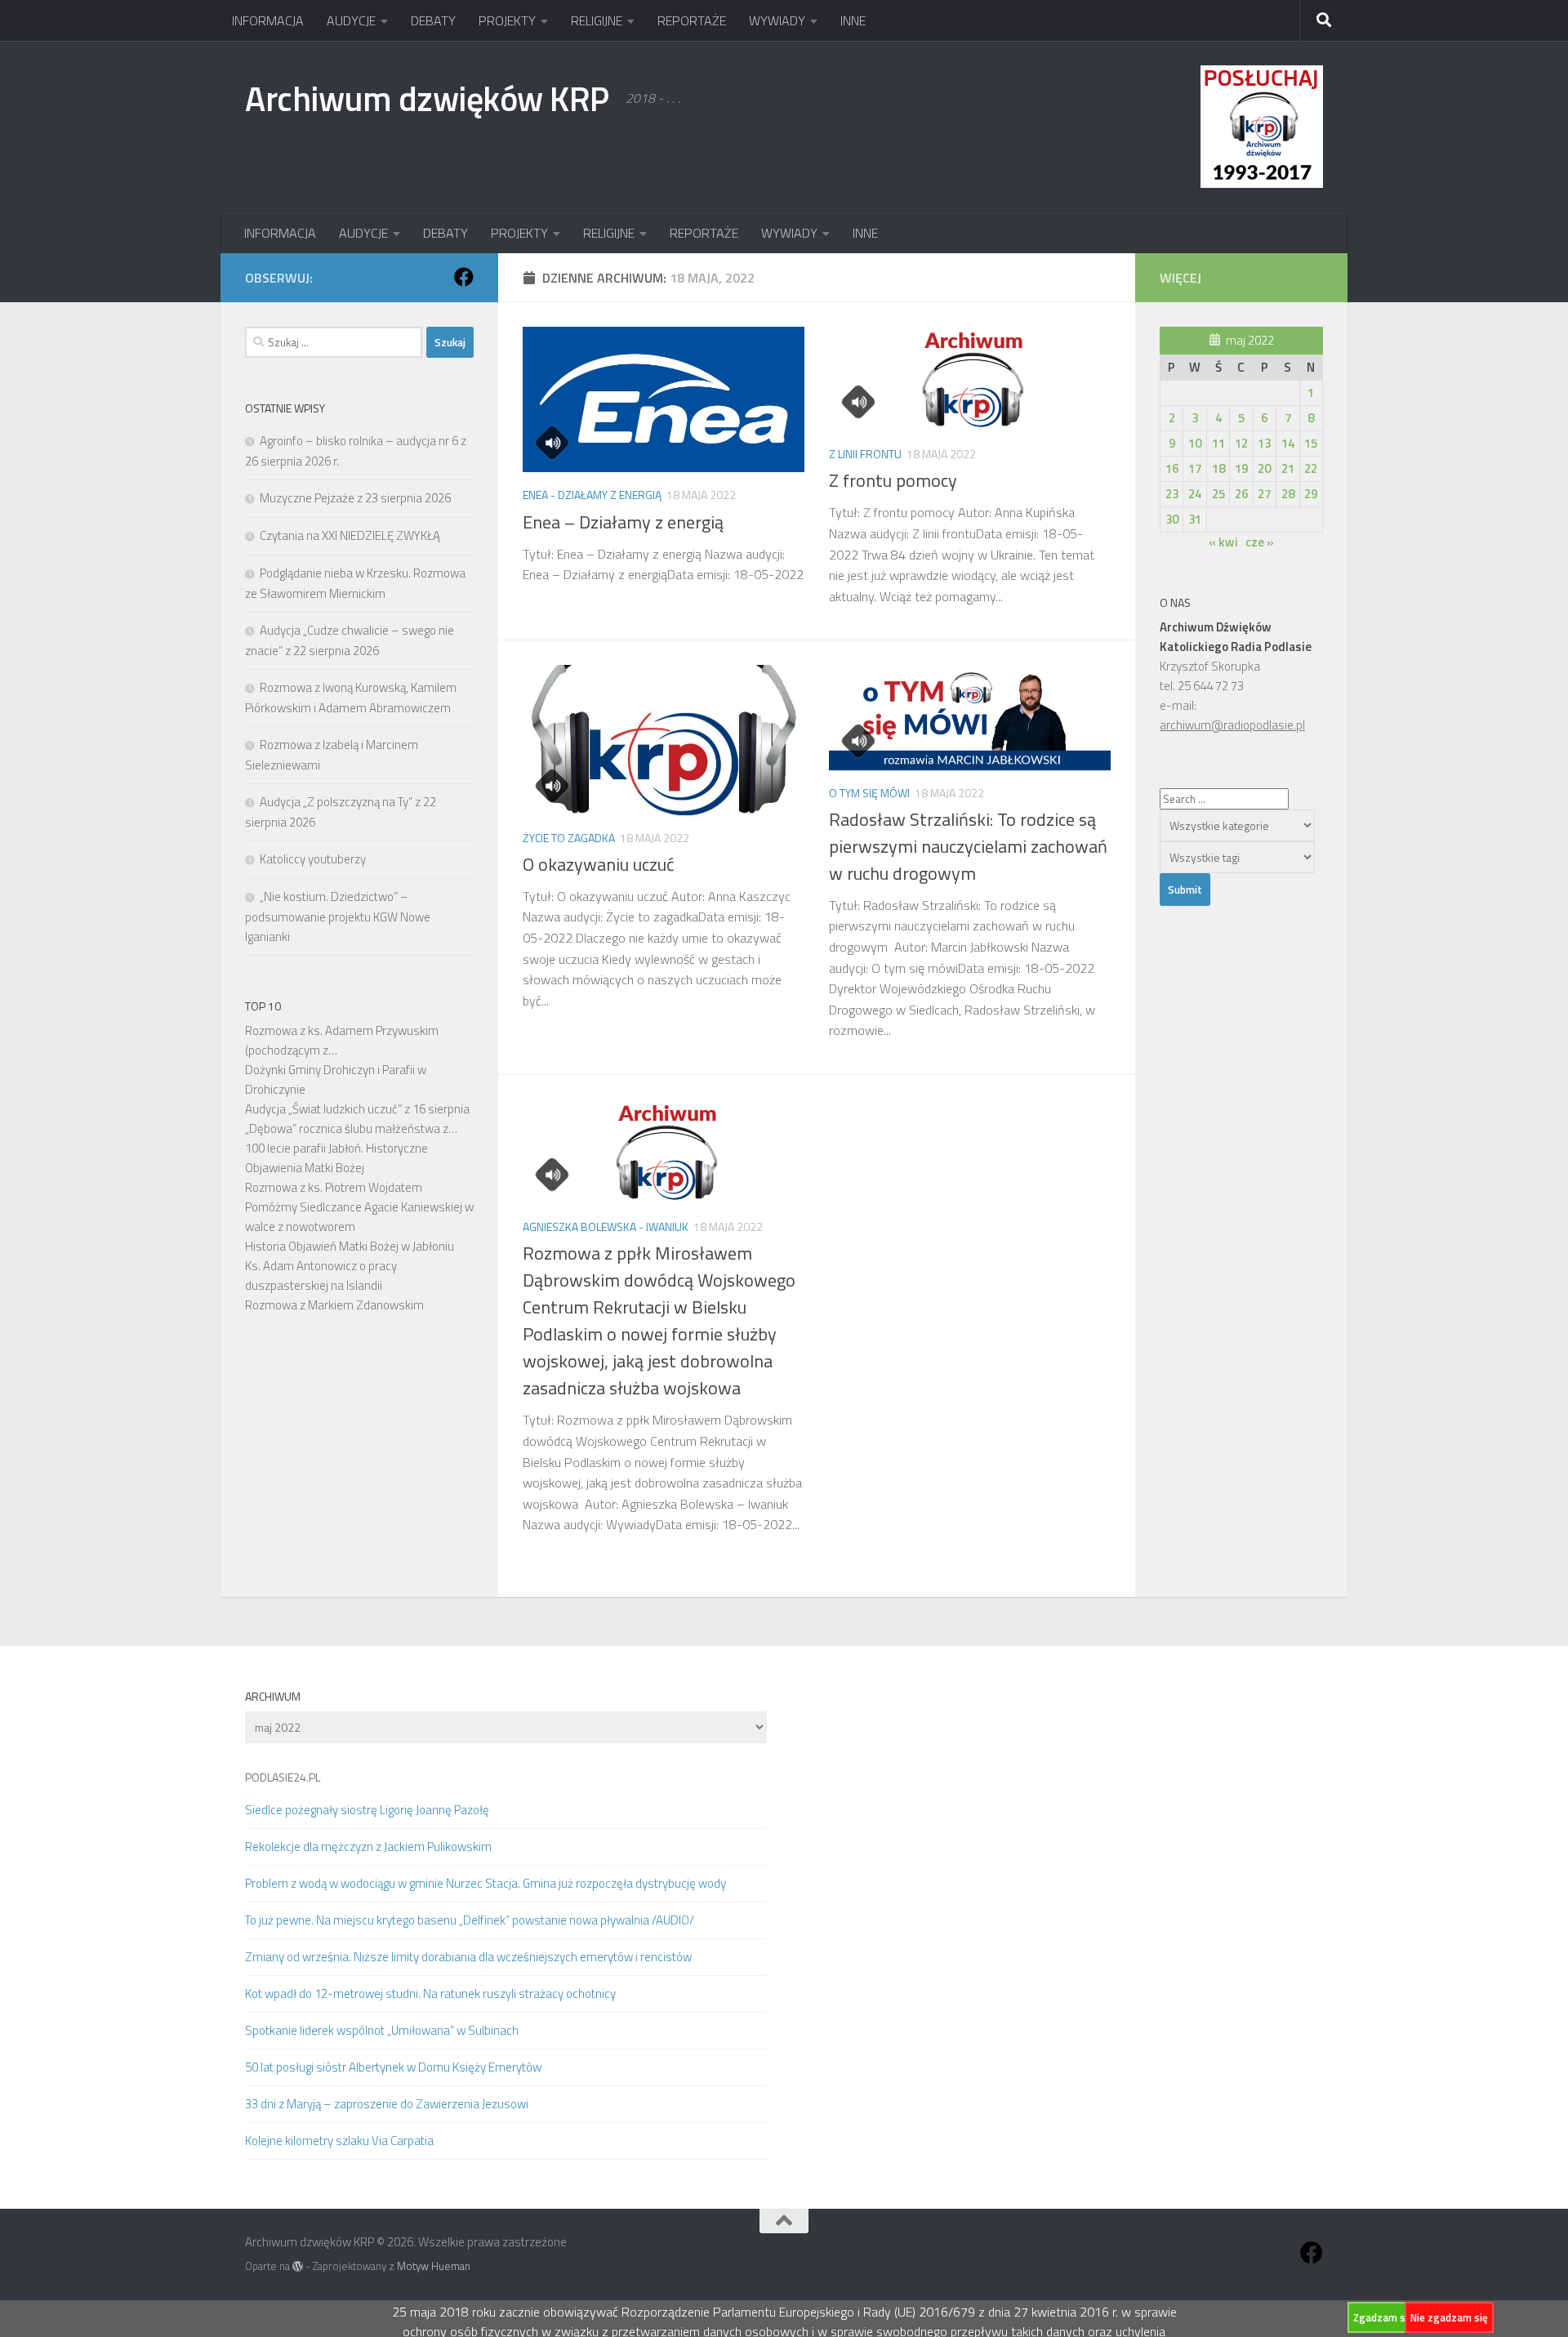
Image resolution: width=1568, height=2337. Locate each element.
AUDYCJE (351, 20)
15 (1311, 443)
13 (1264, 443)
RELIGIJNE (597, 20)
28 (1288, 494)
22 (1311, 468)
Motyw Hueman (434, 2266)
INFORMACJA (268, 20)
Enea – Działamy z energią (623, 522)
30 (1172, 519)
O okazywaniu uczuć (599, 864)
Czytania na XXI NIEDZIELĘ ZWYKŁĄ (350, 535)
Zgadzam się (1383, 2317)
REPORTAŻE (692, 20)
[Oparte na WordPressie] (298, 2266)
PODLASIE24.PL (283, 1777)
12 (1241, 443)
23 (1172, 494)
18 (1218, 468)
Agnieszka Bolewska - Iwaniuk (606, 1226)
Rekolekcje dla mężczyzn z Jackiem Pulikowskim (368, 1846)
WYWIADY (777, 20)
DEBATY (433, 20)
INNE (853, 20)
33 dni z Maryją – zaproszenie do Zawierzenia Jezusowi (387, 2104)
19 (1241, 468)
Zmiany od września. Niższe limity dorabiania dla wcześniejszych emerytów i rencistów (468, 1957)
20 (1264, 468)
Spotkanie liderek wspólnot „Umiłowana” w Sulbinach (382, 2030)
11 (1218, 443)
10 (1195, 443)
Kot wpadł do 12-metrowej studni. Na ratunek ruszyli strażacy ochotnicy (430, 1994)
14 (1288, 443)
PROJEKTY (507, 20)
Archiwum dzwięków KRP (427, 98)
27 (1264, 494)
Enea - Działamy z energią (592, 495)
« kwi (1223, 542)
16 (1172, 468)
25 (1218, 494)
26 (1241, 494)
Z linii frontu (865, 454)
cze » (1260, 542)
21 (1288, 468)
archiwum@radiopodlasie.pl (1232, 725)
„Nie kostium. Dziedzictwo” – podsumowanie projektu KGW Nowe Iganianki (338, 917)
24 (1195, 494)
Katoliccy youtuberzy (313, 859)
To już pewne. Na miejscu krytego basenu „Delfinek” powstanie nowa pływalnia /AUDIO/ (470, 1920)
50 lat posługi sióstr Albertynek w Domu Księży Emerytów (393, 2067)
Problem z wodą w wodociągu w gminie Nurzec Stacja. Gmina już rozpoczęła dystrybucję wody (486, 1883)
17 (1195, 468)
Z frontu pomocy (893, 480)
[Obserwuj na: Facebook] (464, 277)
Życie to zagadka (569, 838)
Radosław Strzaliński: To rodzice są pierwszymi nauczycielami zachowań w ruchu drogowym (968, 846)
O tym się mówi (869, 793)
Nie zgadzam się (1449, 2317)
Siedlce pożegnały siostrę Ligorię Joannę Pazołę (367, 1810)
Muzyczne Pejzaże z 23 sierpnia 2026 (355, 498)
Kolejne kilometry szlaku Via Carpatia (339, 2141)
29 (1311, 494)
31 (1195, 519)
